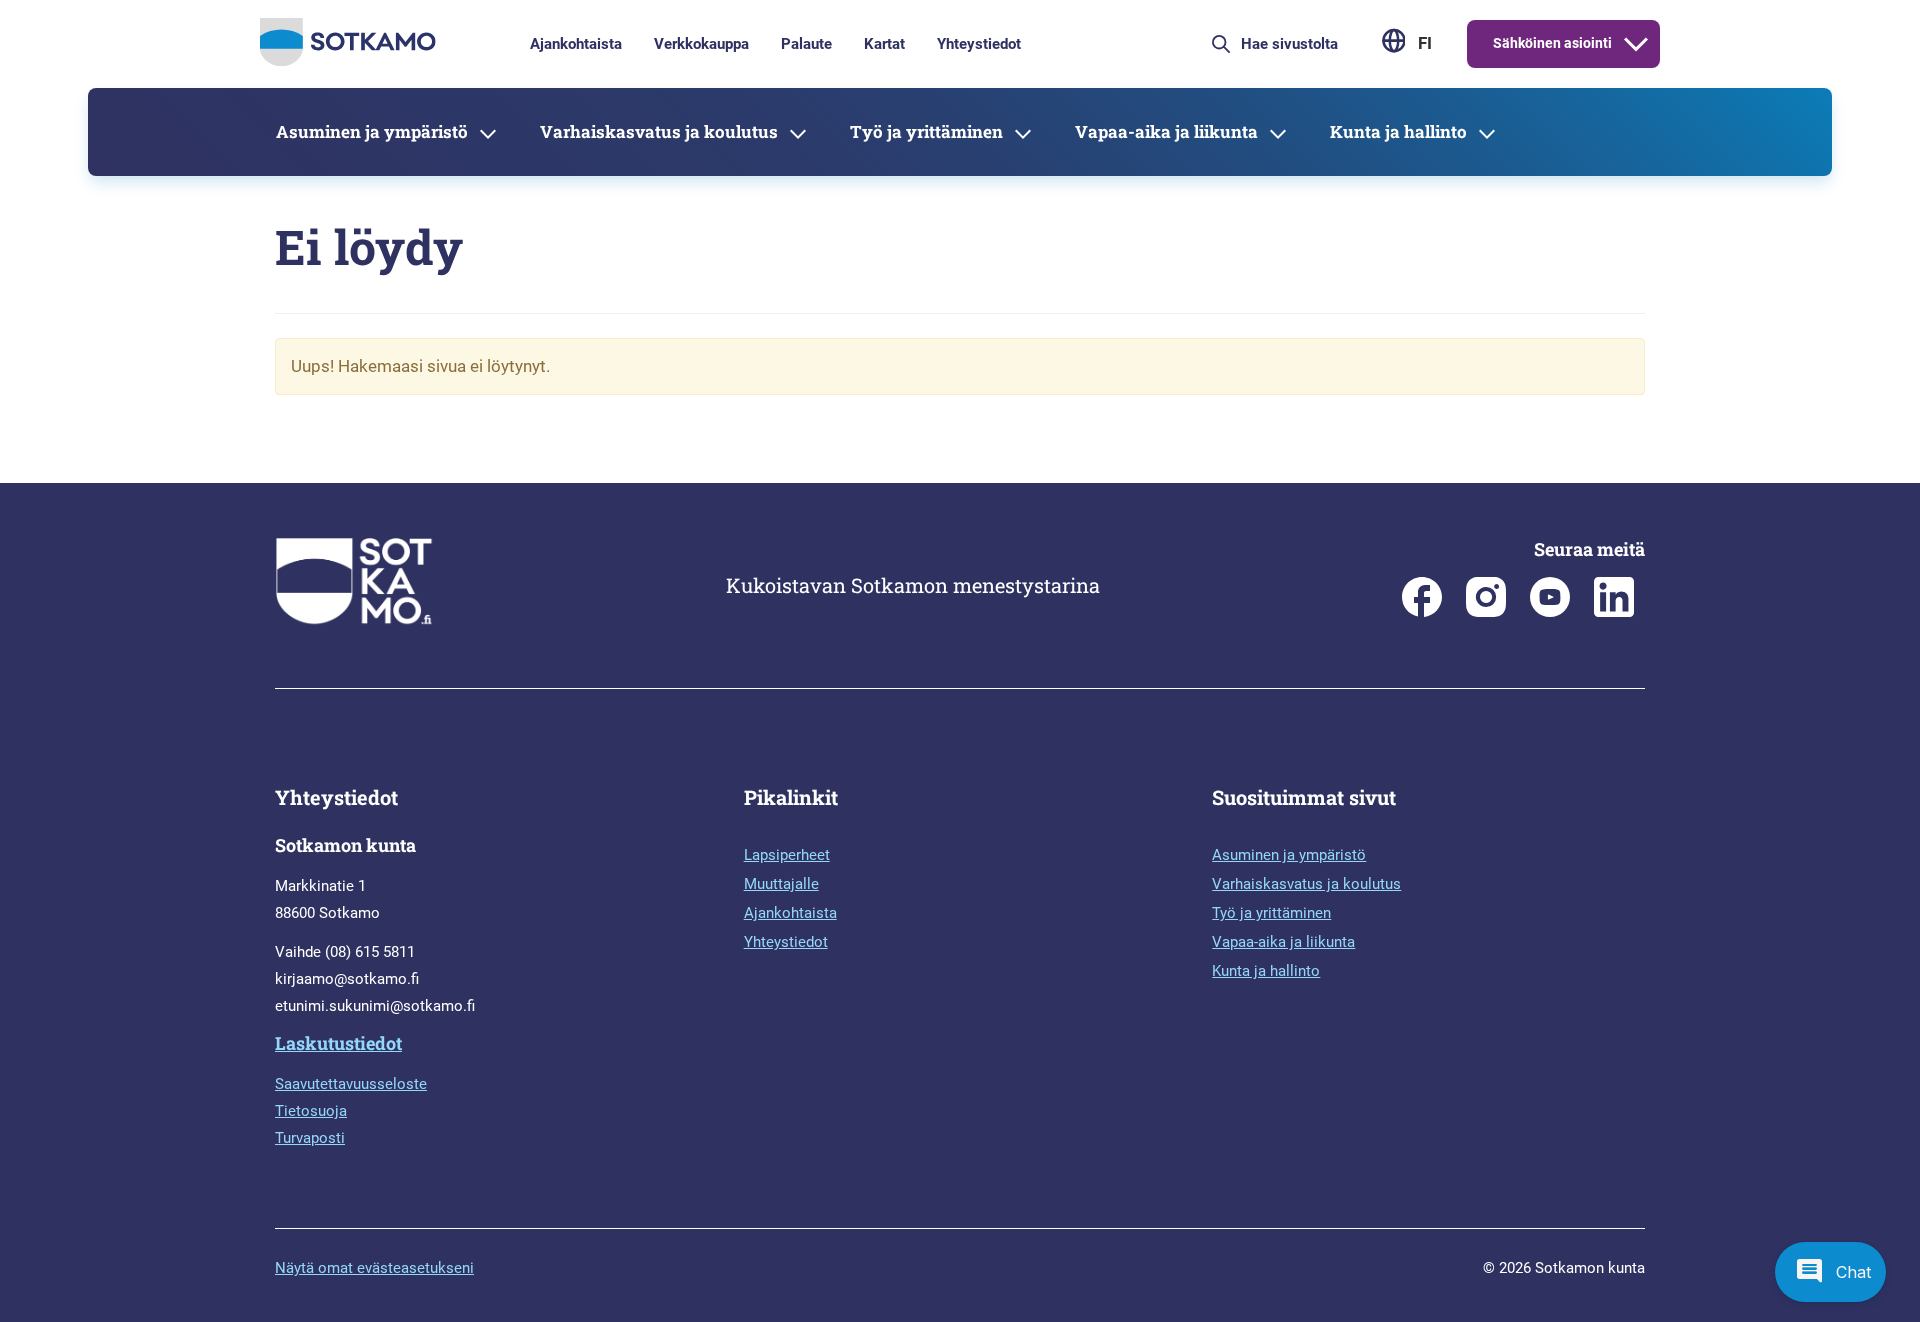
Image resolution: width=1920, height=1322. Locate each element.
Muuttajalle (781, 884)
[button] (1830, 1272)
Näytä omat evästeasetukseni (374, 1268)
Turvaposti (310, 1138)
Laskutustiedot (338, 1043)
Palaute (806, 44)
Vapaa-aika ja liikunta (1166, 131)
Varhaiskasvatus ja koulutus (659, 131)
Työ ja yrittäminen (926, 131)
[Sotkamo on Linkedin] (1614, 612)
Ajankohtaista (576, 44)
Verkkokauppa (701, 44)
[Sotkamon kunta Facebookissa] (1422, 612)
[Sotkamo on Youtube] (1550, 612)
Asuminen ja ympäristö (372, 131)
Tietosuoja (311, 1111)
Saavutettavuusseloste (351, 1084)
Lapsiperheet (787, 855)
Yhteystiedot (979, 44)
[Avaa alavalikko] (1636, 44)
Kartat (884, 44)
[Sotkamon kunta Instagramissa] (1486, 612)
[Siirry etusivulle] (348, 61)
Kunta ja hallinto (1398, 131)
